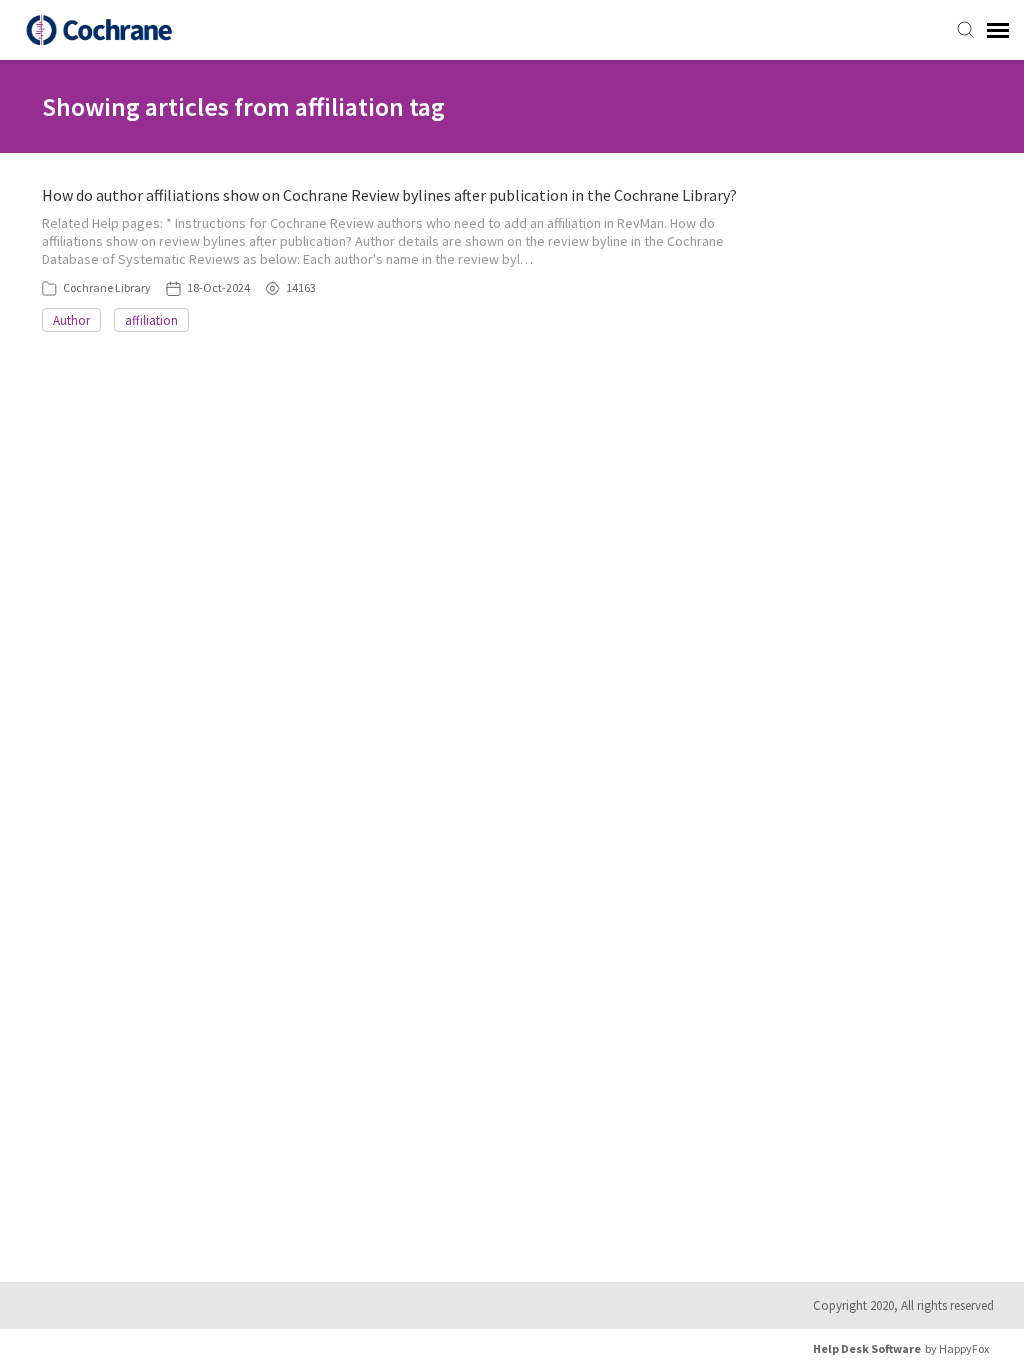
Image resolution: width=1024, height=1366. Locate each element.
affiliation (151, 320)
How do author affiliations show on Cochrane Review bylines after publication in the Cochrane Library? (389, 195)
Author (71, 320)
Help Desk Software (867, 1348)
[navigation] (998, 30)
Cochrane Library (107, 287)
